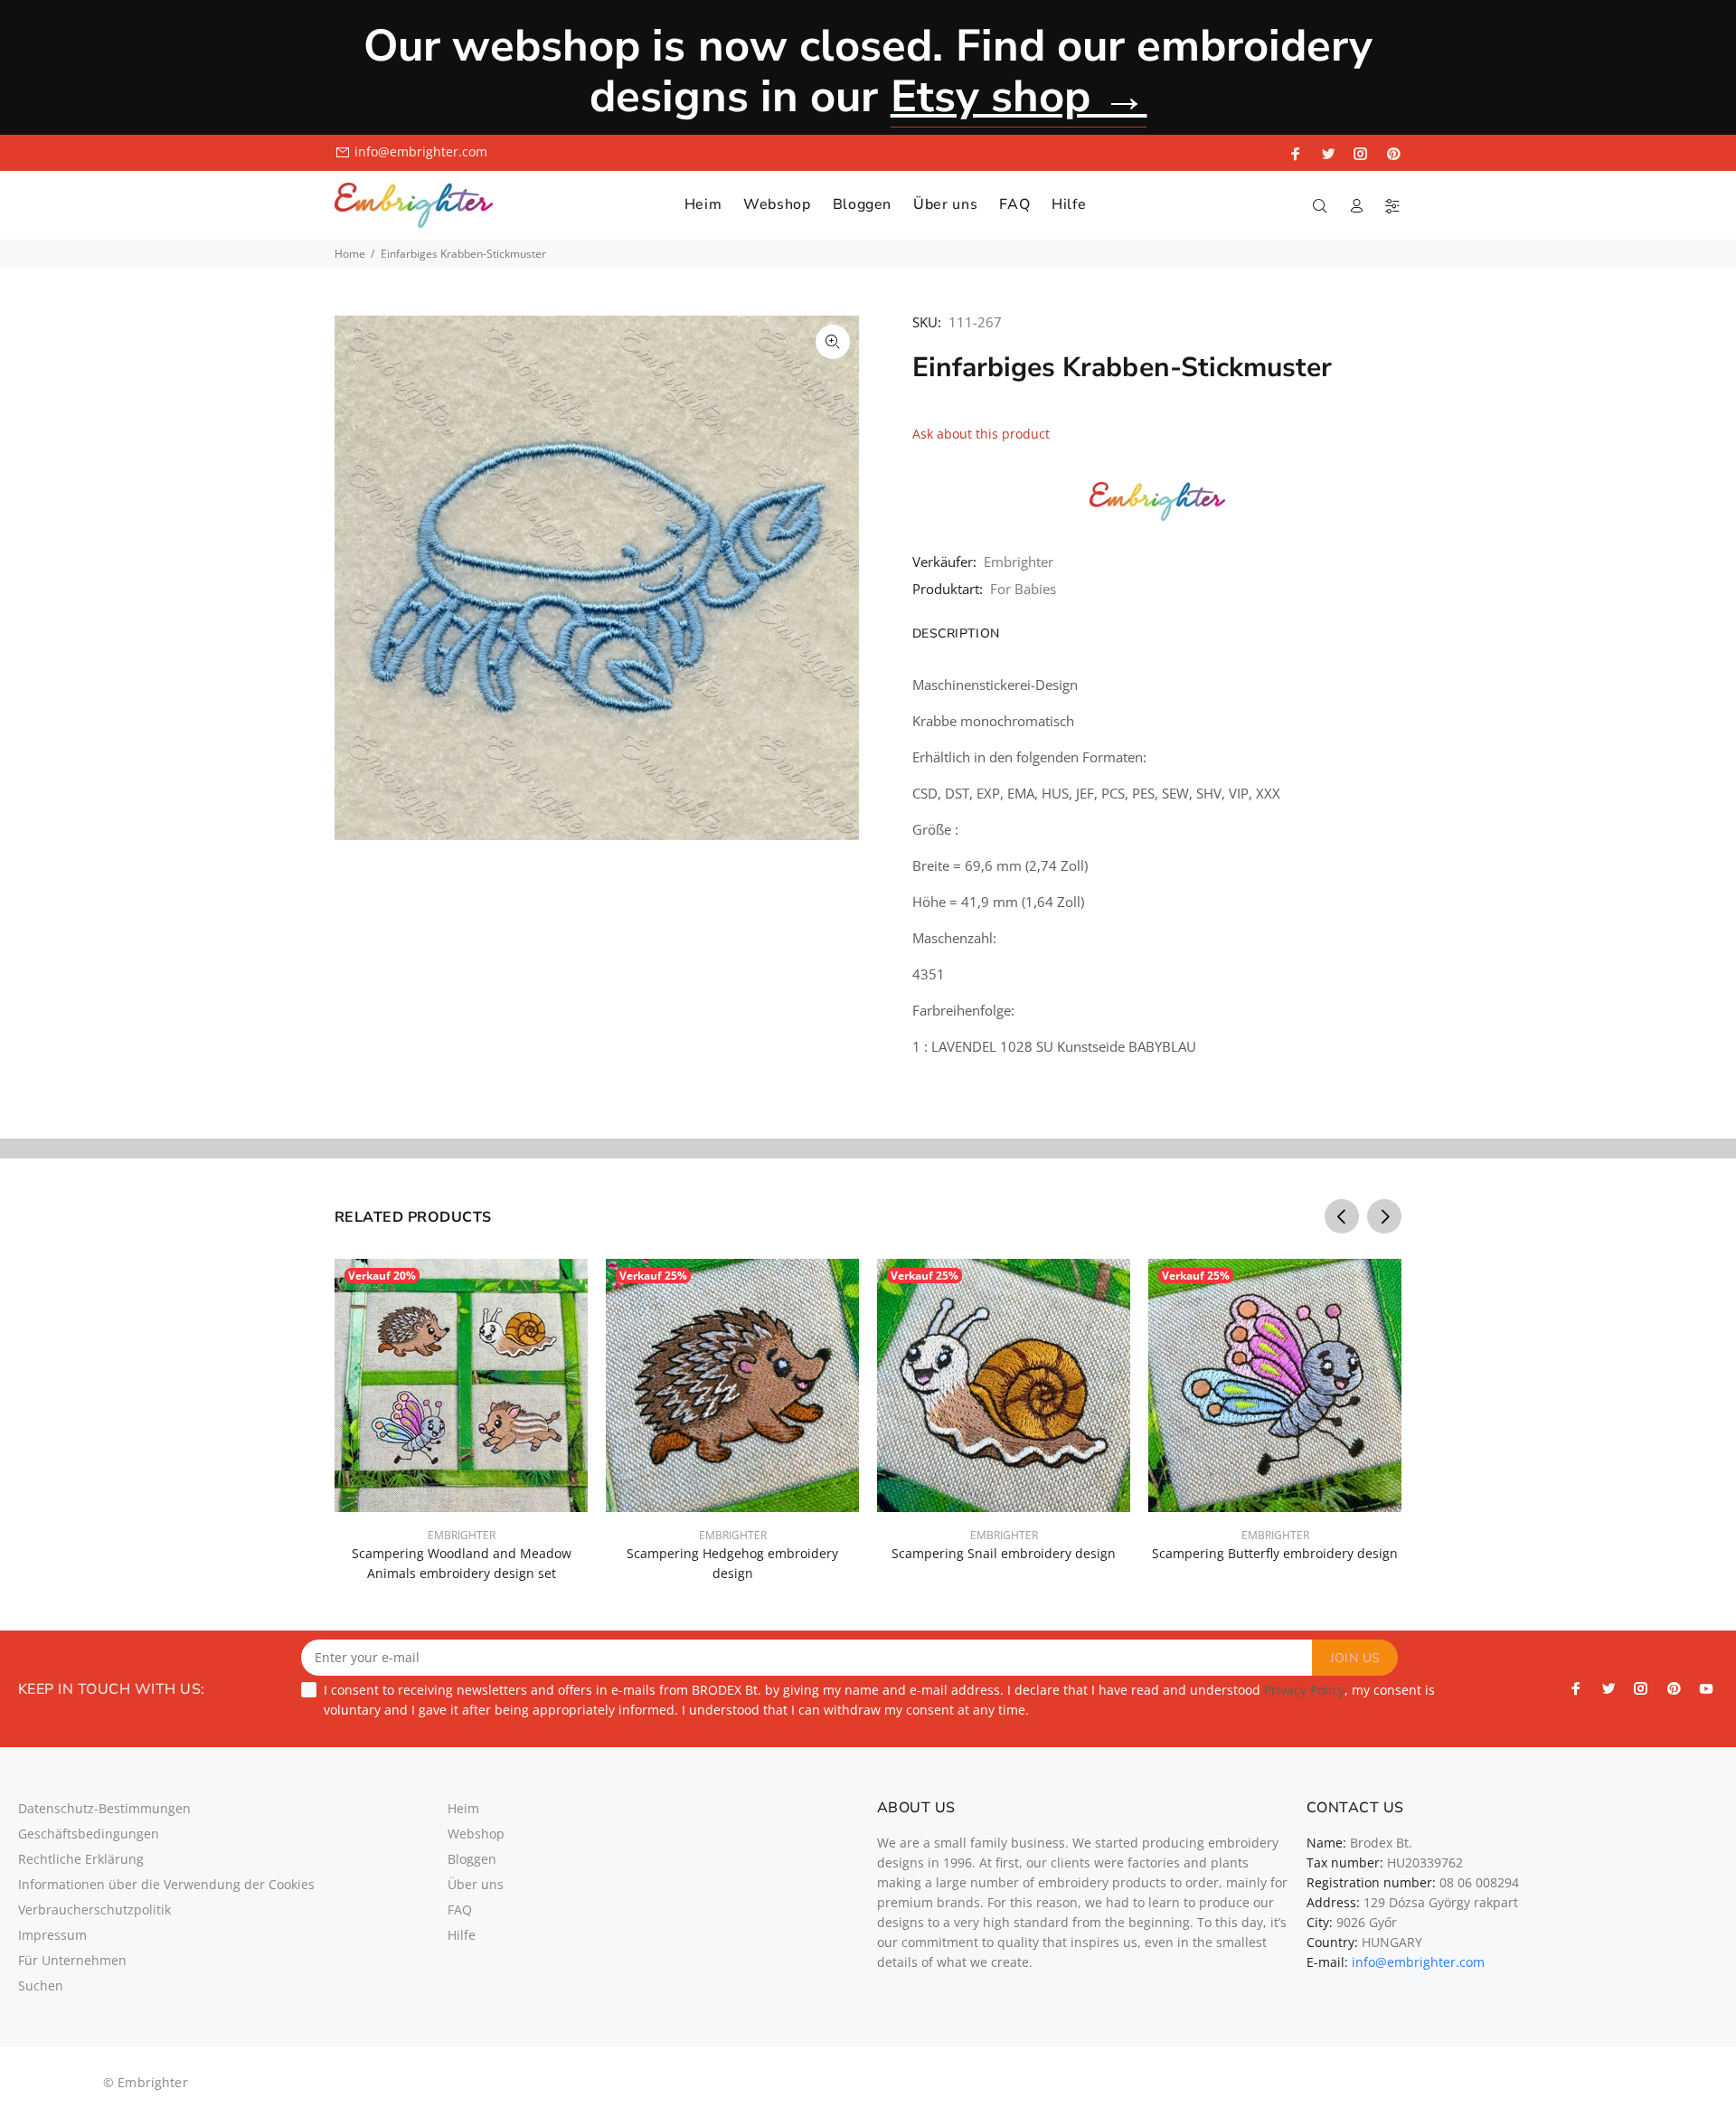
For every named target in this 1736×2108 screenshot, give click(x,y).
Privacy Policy (1304, 1690)
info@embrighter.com (1418, 1962)
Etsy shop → (1019, 96)
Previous (1342, 1216)
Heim (463, 1808)
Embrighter (1019, 562)
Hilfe (462, 1935)
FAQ (460, 1909)
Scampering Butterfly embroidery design (1275, 1553)
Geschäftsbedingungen (89, 1834)
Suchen (41, 1985)
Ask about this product (981, 434)
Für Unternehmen (72, 1960)
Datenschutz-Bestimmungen (104, 1808)
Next (1384, 1216)
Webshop (476, 1834)
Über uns (476, 1884)
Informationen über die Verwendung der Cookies (166, 1884)
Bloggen (472, 1859)
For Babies (1023, 589)
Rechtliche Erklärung (81, 1859)
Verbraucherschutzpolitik (94, 1909)
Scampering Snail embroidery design (1004, 1553)
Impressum (52, 1935)
